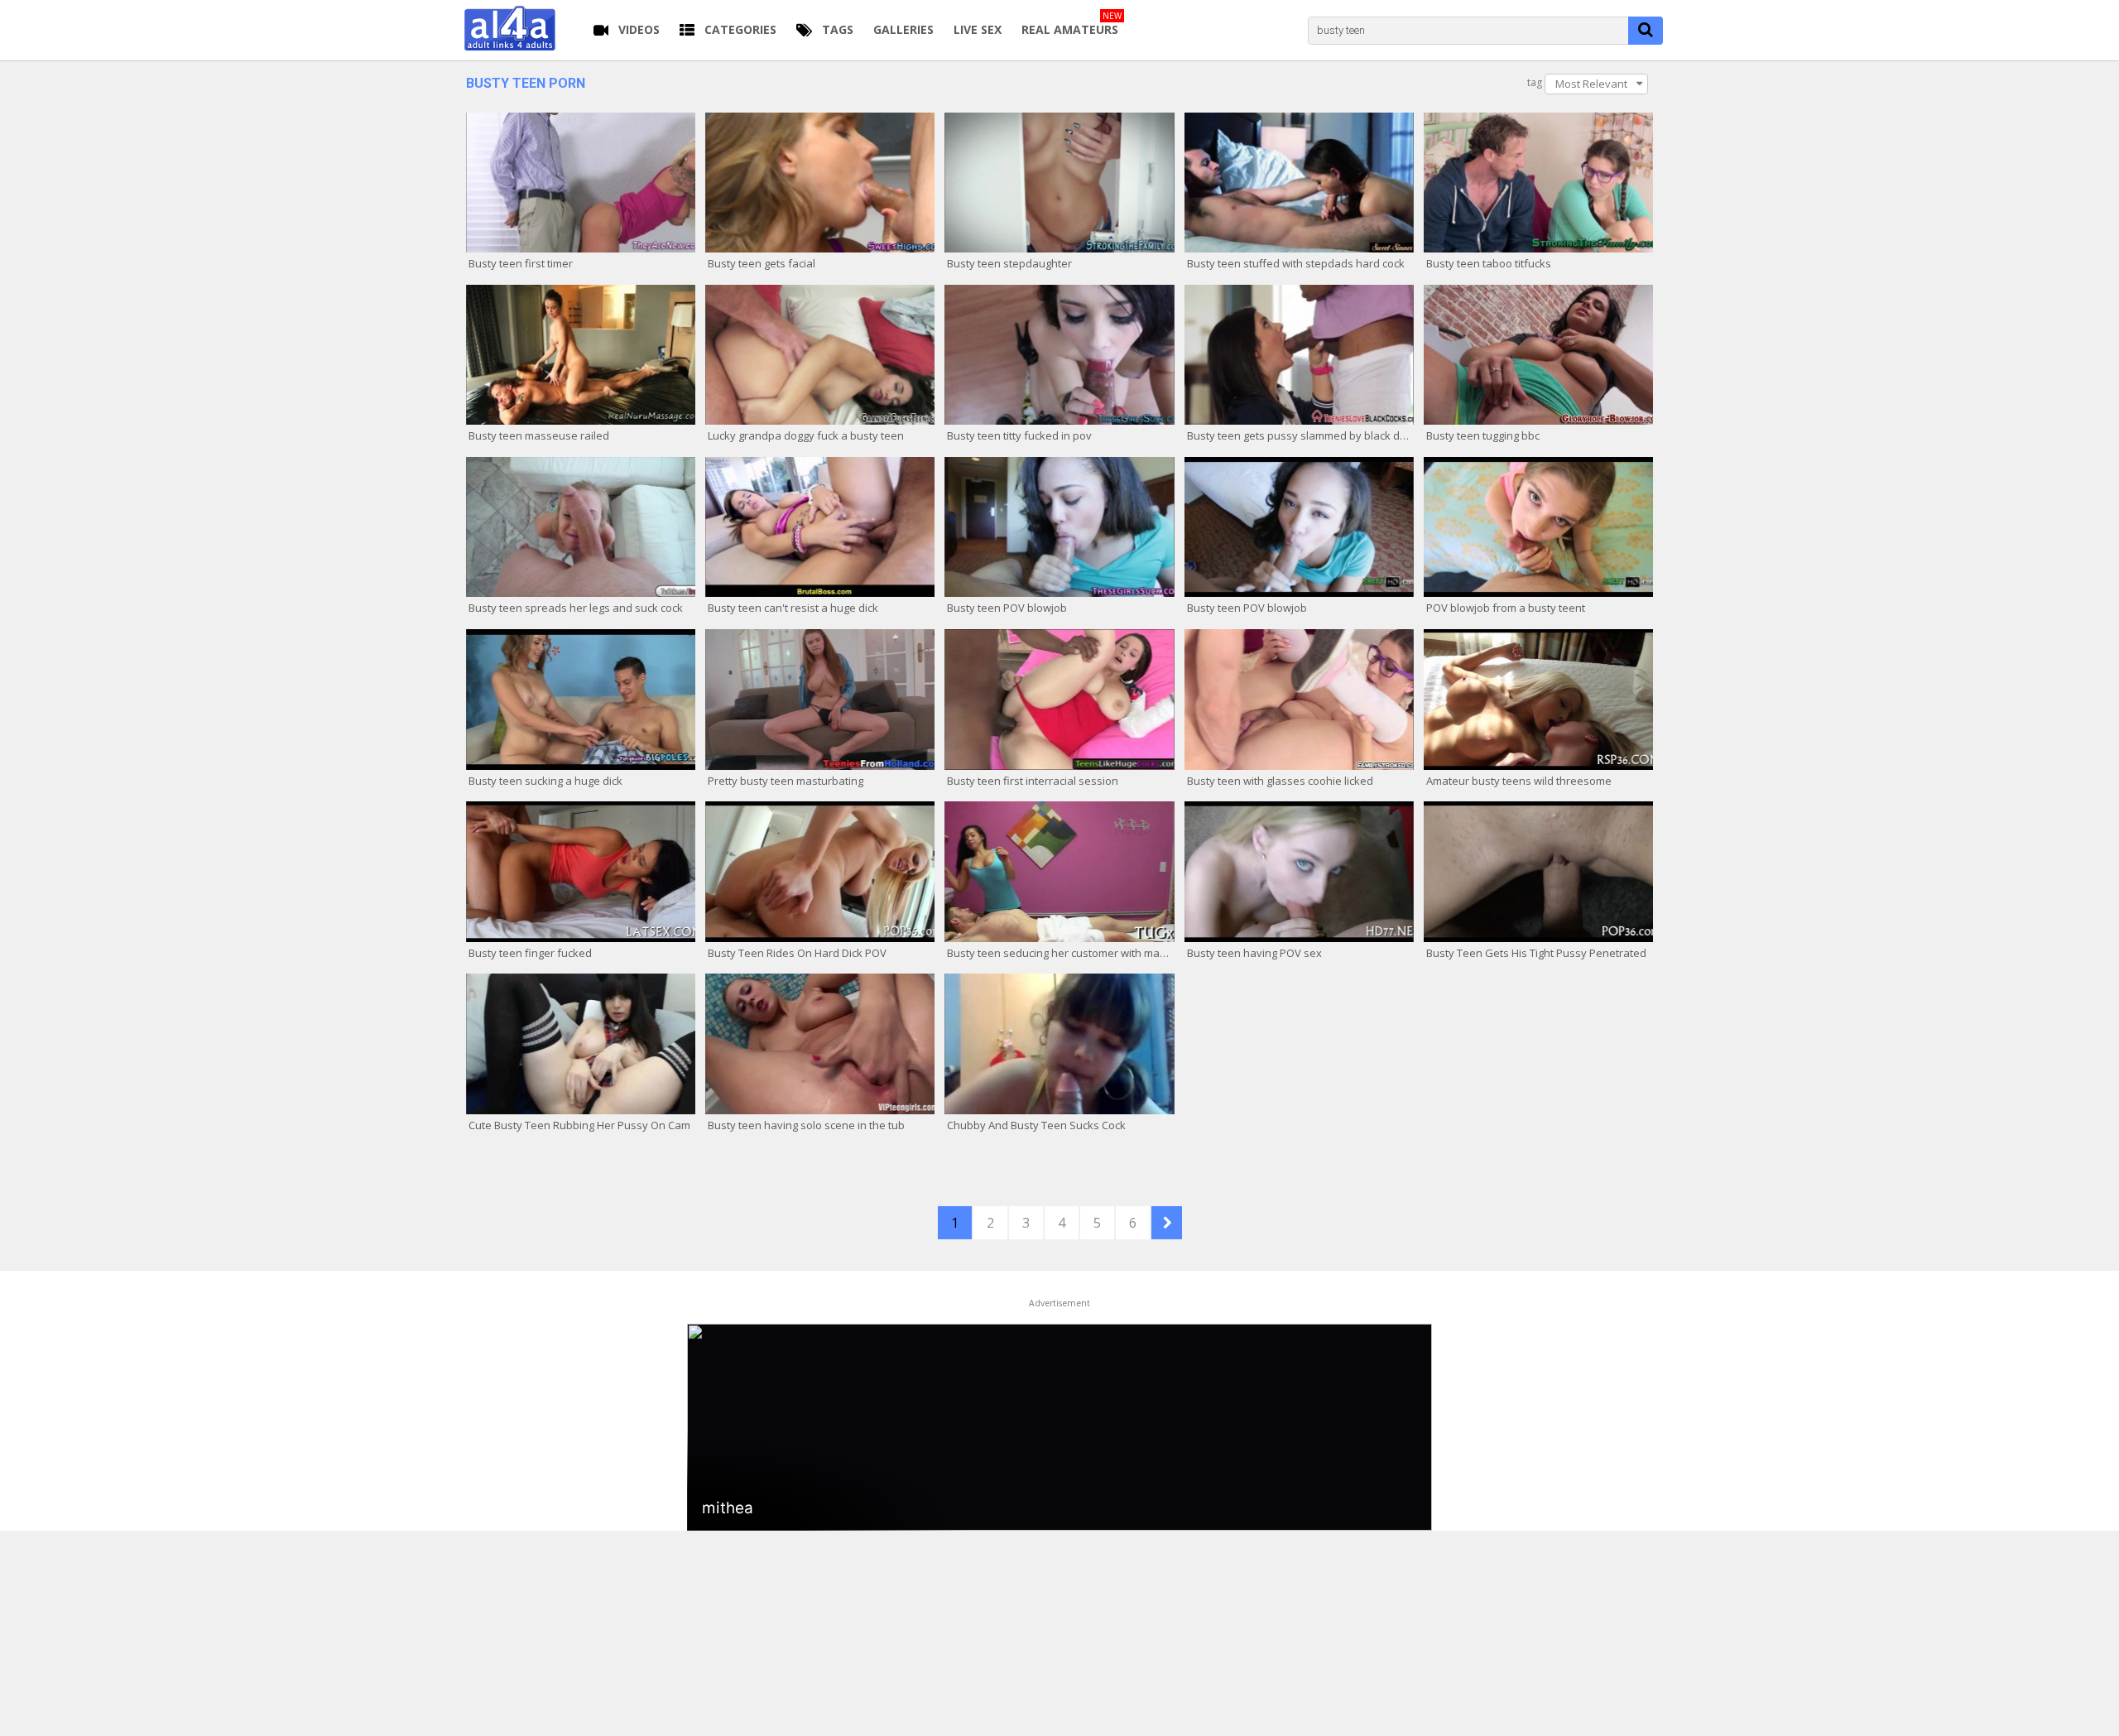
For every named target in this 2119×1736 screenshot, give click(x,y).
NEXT (1167, 1223)
